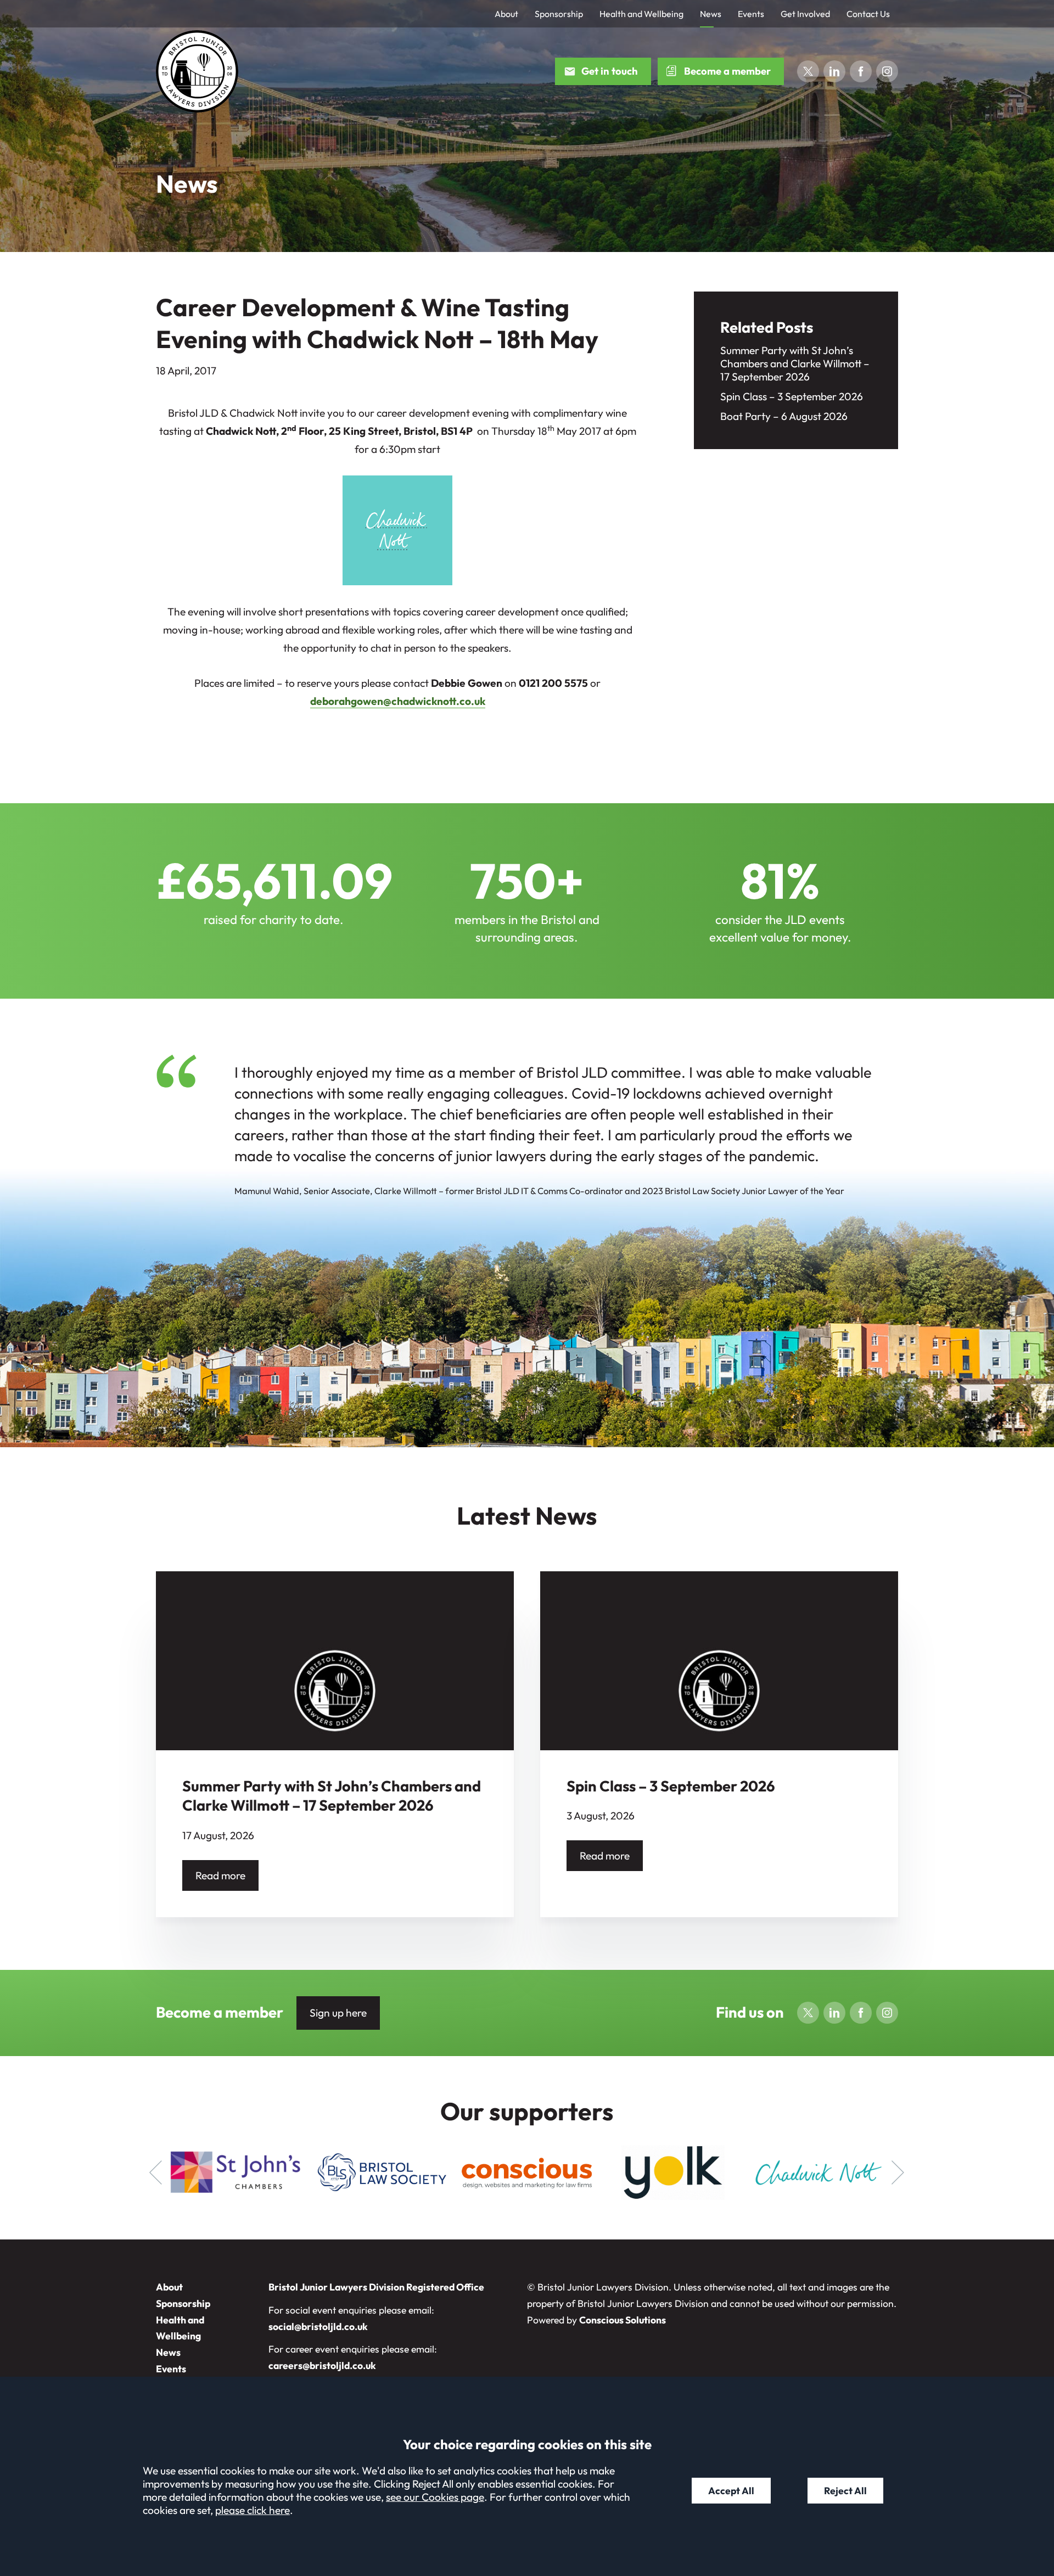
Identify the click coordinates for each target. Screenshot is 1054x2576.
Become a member (727, 71)
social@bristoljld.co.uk (318, 2326)
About (506, 14)
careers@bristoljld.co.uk (322, 2365)
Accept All (731, 2491)
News (711, 14)
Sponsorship (559, 14)
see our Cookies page (435, 2497)
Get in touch (610, 71)
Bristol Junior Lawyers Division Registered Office (376, 2287)
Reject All (845, 2491)
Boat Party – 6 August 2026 (784, 416)
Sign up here (338, 2013)
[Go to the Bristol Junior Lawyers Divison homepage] (197, 71)
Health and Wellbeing (641, 14)
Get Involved (805, 14)
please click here (253, 2510)
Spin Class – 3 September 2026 (792, 396)
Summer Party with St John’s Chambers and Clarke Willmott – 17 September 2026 (795, 363)
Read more (220, 1875)
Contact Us (868, 14)
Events (751, 14)
